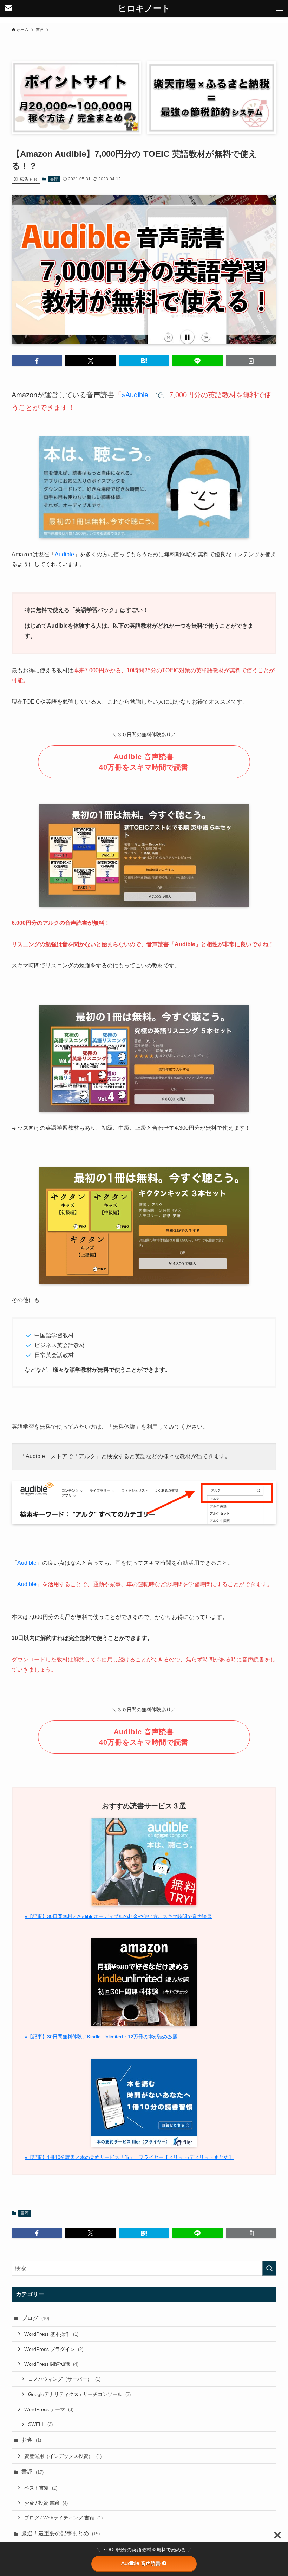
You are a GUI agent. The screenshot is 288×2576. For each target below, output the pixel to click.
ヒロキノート (144, 8)
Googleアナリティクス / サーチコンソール (79, 2394)
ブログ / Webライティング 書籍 (63, 2518)
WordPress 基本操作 (51, 2334)
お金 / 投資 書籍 (46, 2503)
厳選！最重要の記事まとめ (61, 2533)
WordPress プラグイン (54, 2349)
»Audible (135, 395)
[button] (37, 361)
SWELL (40, 2424)
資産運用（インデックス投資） (63, 2456)
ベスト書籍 (41, 2488)
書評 (54, 179)
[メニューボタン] (280, 8)
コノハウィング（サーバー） (64, 2379)
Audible (64, 554)
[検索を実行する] (269, 2268)
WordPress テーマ (49, 2409)
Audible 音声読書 (141, 2563)
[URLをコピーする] (251, 361)
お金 (31, 2440)
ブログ (35, 2318)
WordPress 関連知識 (51, 2364)
